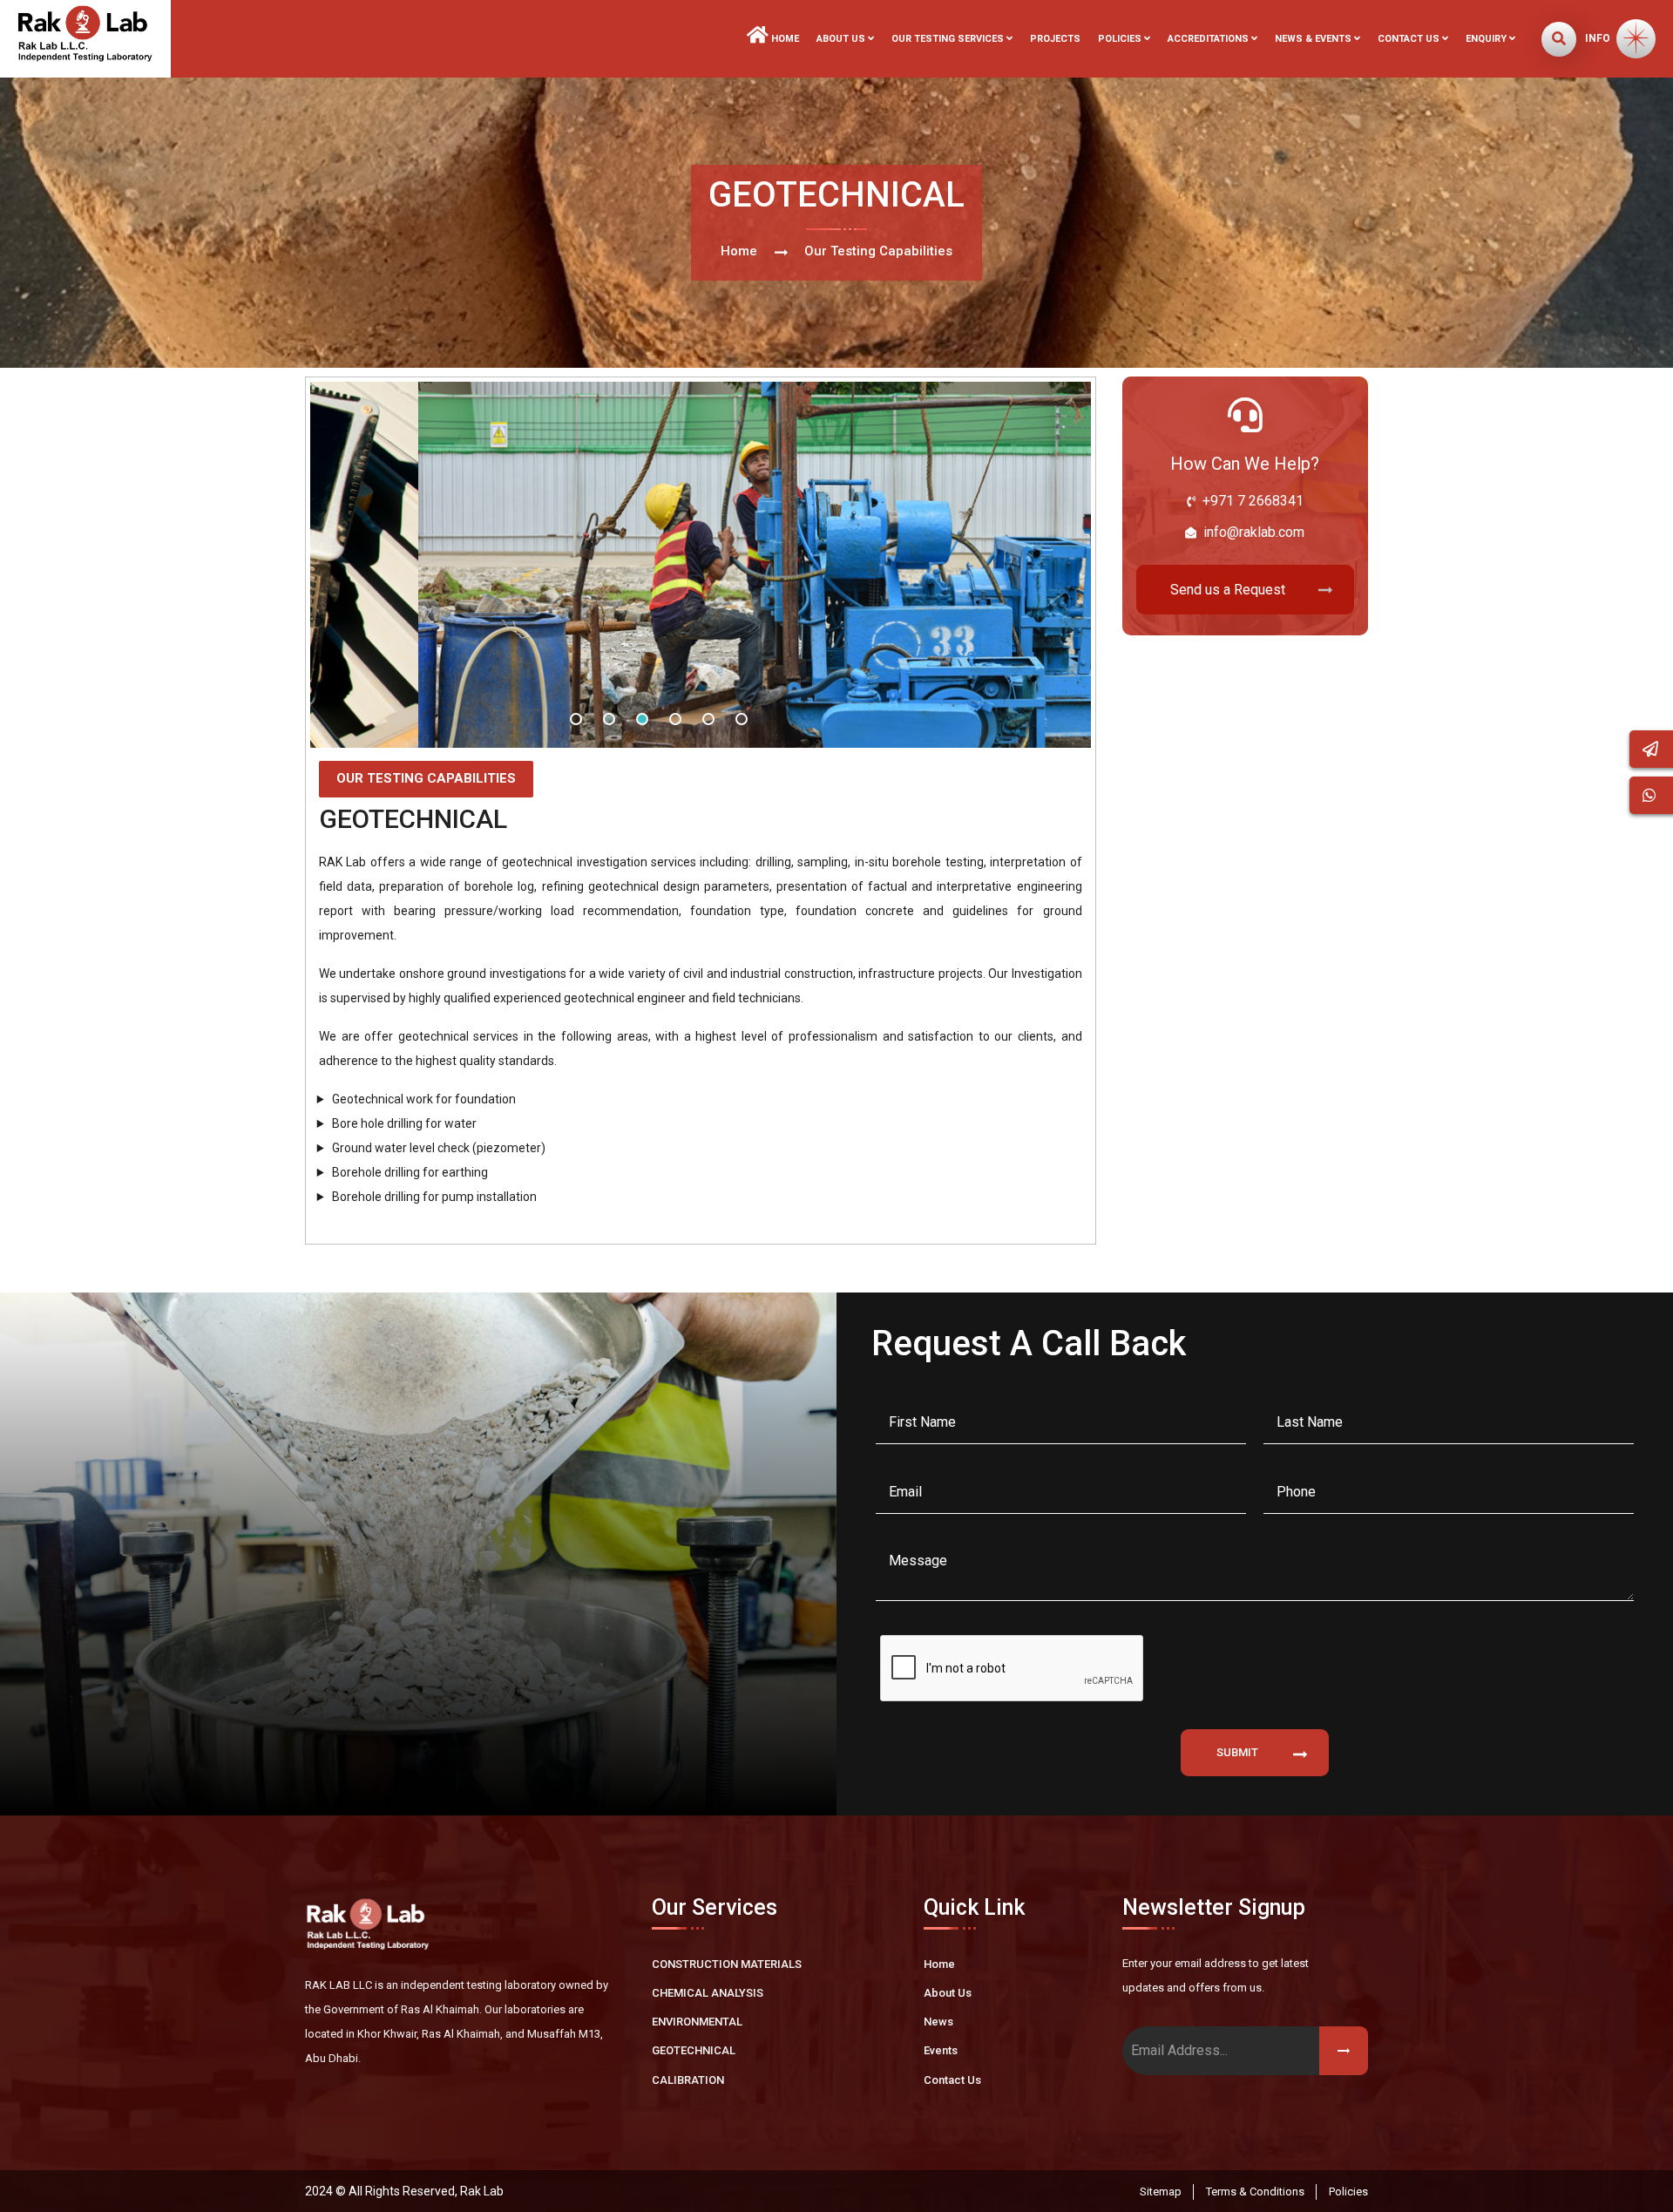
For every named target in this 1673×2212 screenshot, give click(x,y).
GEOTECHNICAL (694, 2050)
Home (784, 39)
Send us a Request (1228, 590)
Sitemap (1161, 2192)
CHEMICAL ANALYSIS (708, 1993)
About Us (948, 1993)
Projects (1055, 39)
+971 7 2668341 (1253, 501)
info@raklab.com (1254, 532)
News (938, 2022)
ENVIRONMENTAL (697, 2022)
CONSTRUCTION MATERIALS (727, 1964)
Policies (1348, 2192)
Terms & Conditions (1255, 2192)
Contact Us (952, 2080)
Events (941, 2050)
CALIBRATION (688, 2080)
